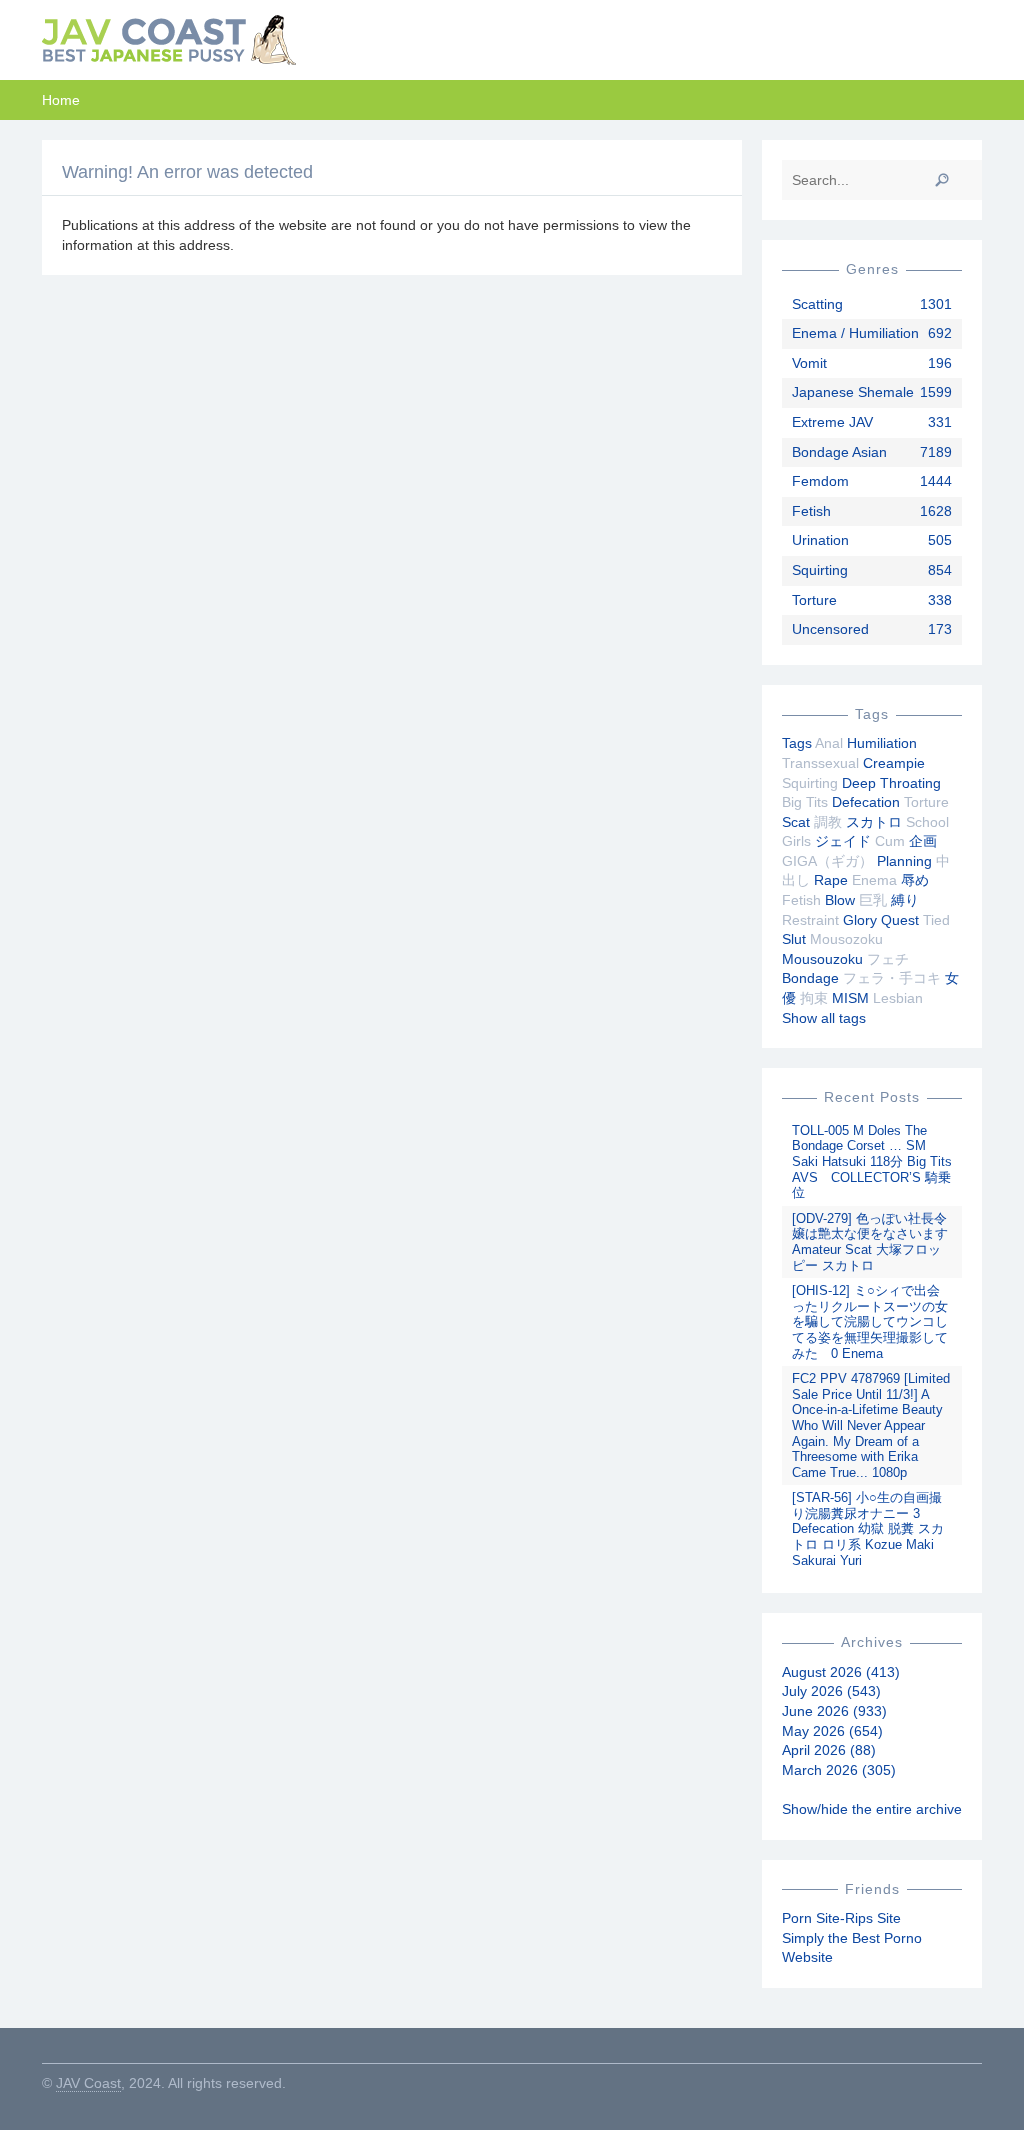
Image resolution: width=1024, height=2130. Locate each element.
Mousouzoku (822, 959)
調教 (828, 822)
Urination (820, 540)
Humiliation (882, 743)
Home (61, 100)
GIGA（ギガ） (827, 861)
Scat (796, 822)
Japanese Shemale (853, 392)
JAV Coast (88, 2083)
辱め (915, 880)
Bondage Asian (839, 452)
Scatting (817, 304)
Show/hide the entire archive (872, 1809)
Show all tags (824, 1018)
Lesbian (898, 998)
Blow (840, 900)
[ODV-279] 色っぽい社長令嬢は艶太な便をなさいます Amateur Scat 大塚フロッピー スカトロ (870, 1242)
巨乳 (873, 900)
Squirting (820, 570)
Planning (904, 861)
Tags (797, 743)
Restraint (810, 920)
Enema (874, 880)
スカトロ (874, 822)
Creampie (894, 763)
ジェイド (843, 841)
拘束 (814, 998)
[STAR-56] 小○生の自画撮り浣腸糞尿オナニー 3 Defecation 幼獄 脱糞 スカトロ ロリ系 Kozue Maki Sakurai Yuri (868, 1528)
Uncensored (830, 629)
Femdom (820, 481)
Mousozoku (846, 939)
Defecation (866, 802)
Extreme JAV (832, 422)
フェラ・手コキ (892, 978)
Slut (794, 939)
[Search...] (942, 180)
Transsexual (820, 763)
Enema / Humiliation (855, 333)
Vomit (809, 363)
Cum (890, 841)
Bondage (810, 978)
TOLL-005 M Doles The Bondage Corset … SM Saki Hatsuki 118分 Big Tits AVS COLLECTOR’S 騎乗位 (872, 1161)
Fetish (811, 511)
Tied (936, 920)
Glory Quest (881, 920)
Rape (831, 880)
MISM (850, 998)
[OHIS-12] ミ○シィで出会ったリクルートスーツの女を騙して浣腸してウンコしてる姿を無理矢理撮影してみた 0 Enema (870, 1321)
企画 (923, 841)
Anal (829, 743)
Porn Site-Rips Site (841, 1918)
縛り (905, 900)
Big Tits (805, 802)
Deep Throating (891, 783)
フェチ (888, 959)
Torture (814, 600)
